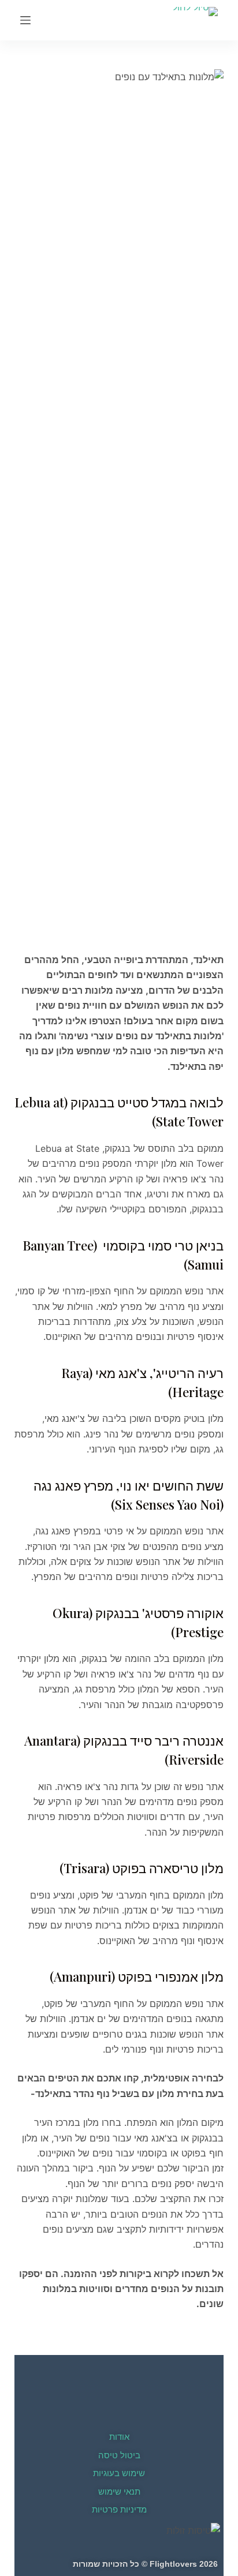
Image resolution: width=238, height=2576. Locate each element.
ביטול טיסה (119, 2455)
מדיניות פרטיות (119, 2509)
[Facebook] (119, 2406)
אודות (119, 2437)
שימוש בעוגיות (119, 2473)
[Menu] (25, 20)
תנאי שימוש (119, 2491)
